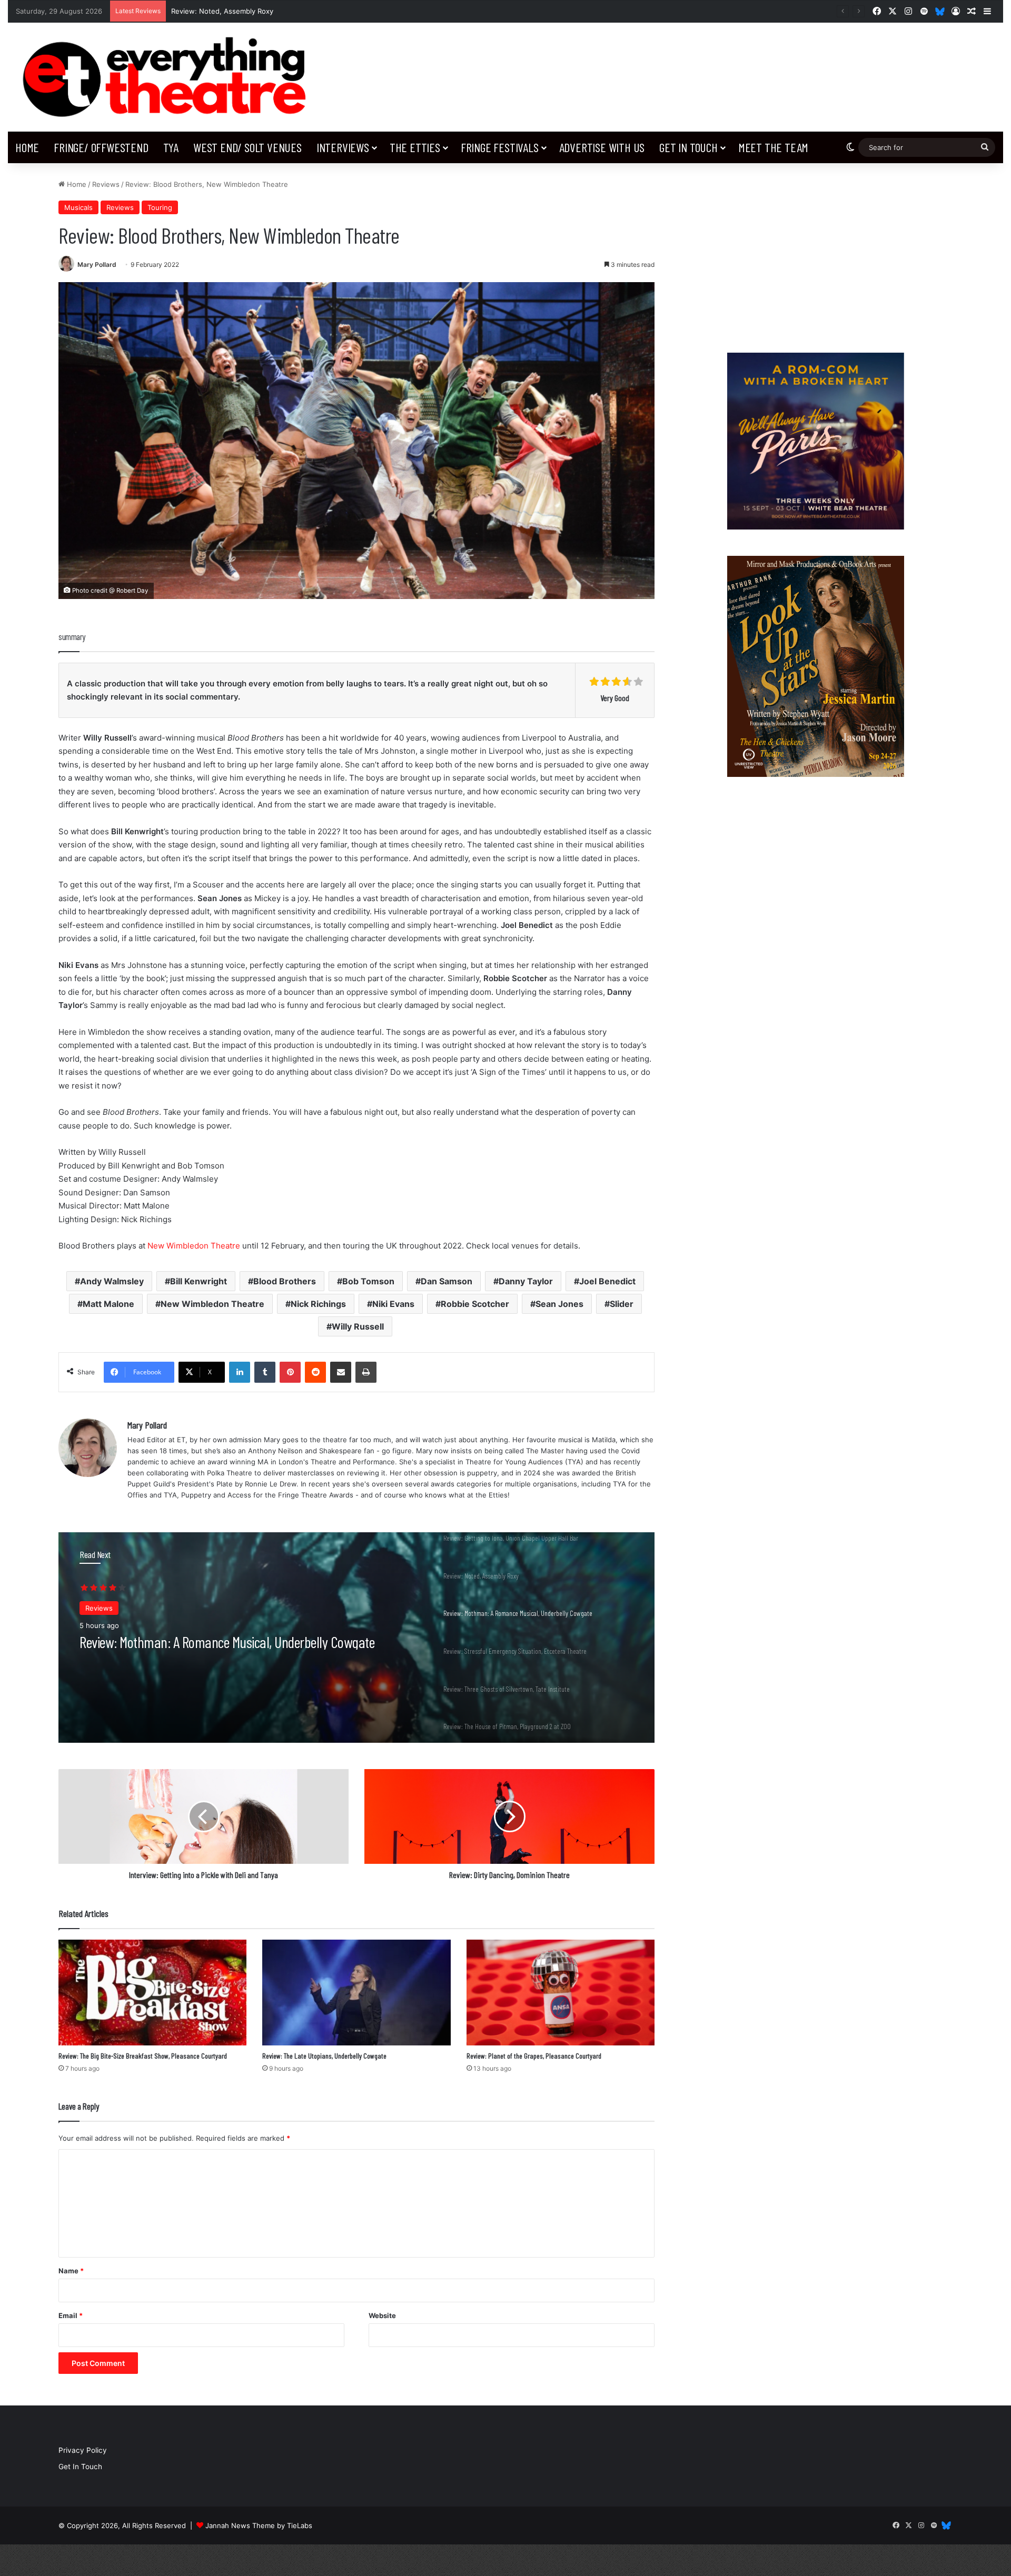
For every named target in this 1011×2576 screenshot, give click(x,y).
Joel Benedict (607, 1281)
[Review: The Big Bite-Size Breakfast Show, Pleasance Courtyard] (152, 1993)
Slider (622, 1304)
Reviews (106, 184)
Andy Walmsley (112, 1281)
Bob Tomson (368, 1281)
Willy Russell (358, 1326)
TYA (171, 147)
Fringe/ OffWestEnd (101, 147)
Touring (160, 207)
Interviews (343, 147)
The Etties (415, 147)
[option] (356, 1638)
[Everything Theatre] (168, 77)
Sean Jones (559, 1304)
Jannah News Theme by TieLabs (259, 2525)
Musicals (78, 207)
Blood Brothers (285, 1281)
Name (71, 2271)
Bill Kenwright (199, 1281)
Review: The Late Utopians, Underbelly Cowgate (324, 2056)
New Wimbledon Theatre (194, 1246)
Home (27, 147)
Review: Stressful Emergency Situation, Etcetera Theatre (220, 1642)
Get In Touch (688, 147)
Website (382, 2315)
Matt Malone (108, 1304)
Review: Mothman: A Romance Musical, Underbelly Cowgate (270, 11)
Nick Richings (318, 1304)
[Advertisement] (815, 253)
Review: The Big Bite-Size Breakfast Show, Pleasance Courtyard (143, 2056)
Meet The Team (773, 147)
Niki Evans (393, 1304)
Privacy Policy (83, 2450)
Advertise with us (602, 147)
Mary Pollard (97, 264)
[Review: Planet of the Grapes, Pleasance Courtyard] (561, 1993)
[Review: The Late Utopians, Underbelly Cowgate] (356, 1993)
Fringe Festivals (500, 147)
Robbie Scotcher (475, 1304)
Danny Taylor (526, 1281)
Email (71, 2315)
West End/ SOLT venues (247, 147)
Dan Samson (447, 1281)
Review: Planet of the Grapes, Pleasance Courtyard (534, 2056)
